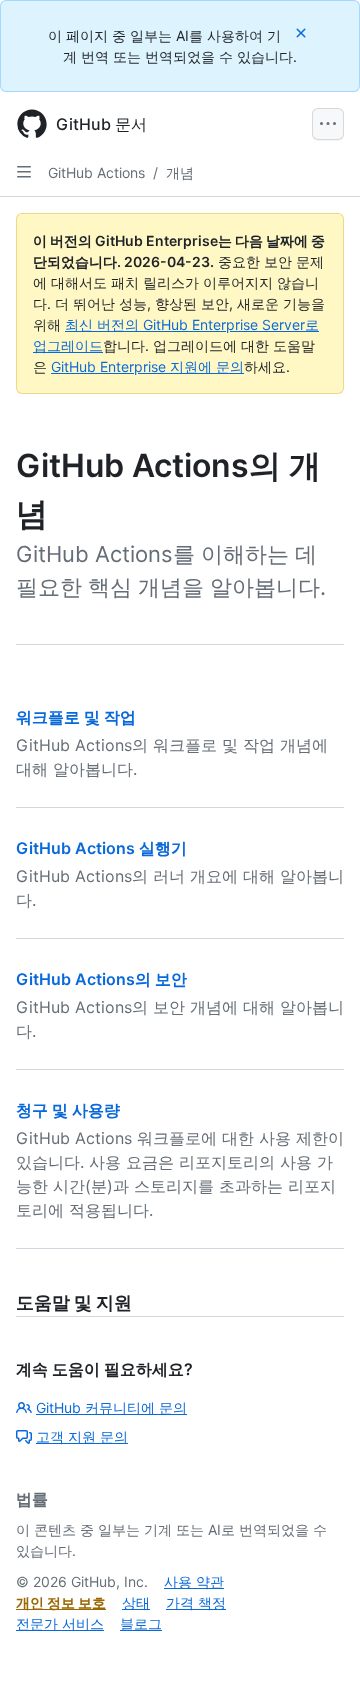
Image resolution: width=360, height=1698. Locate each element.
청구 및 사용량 (68, 1110)
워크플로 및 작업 (76, 717)
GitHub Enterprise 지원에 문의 (147, 366)
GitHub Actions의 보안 (101, 979)
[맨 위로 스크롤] (316, 1654)
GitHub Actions (96, 172)
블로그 (141, 1623)
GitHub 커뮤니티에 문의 (111, 1407)
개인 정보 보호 (61, 1602)
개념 (180, 172)
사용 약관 (194, 1581)
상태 (136, 1602)
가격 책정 (196, 1602)
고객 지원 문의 (82, 1436)
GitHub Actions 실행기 (101, 848)
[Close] (303, 32)
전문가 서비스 (60, 1623)
